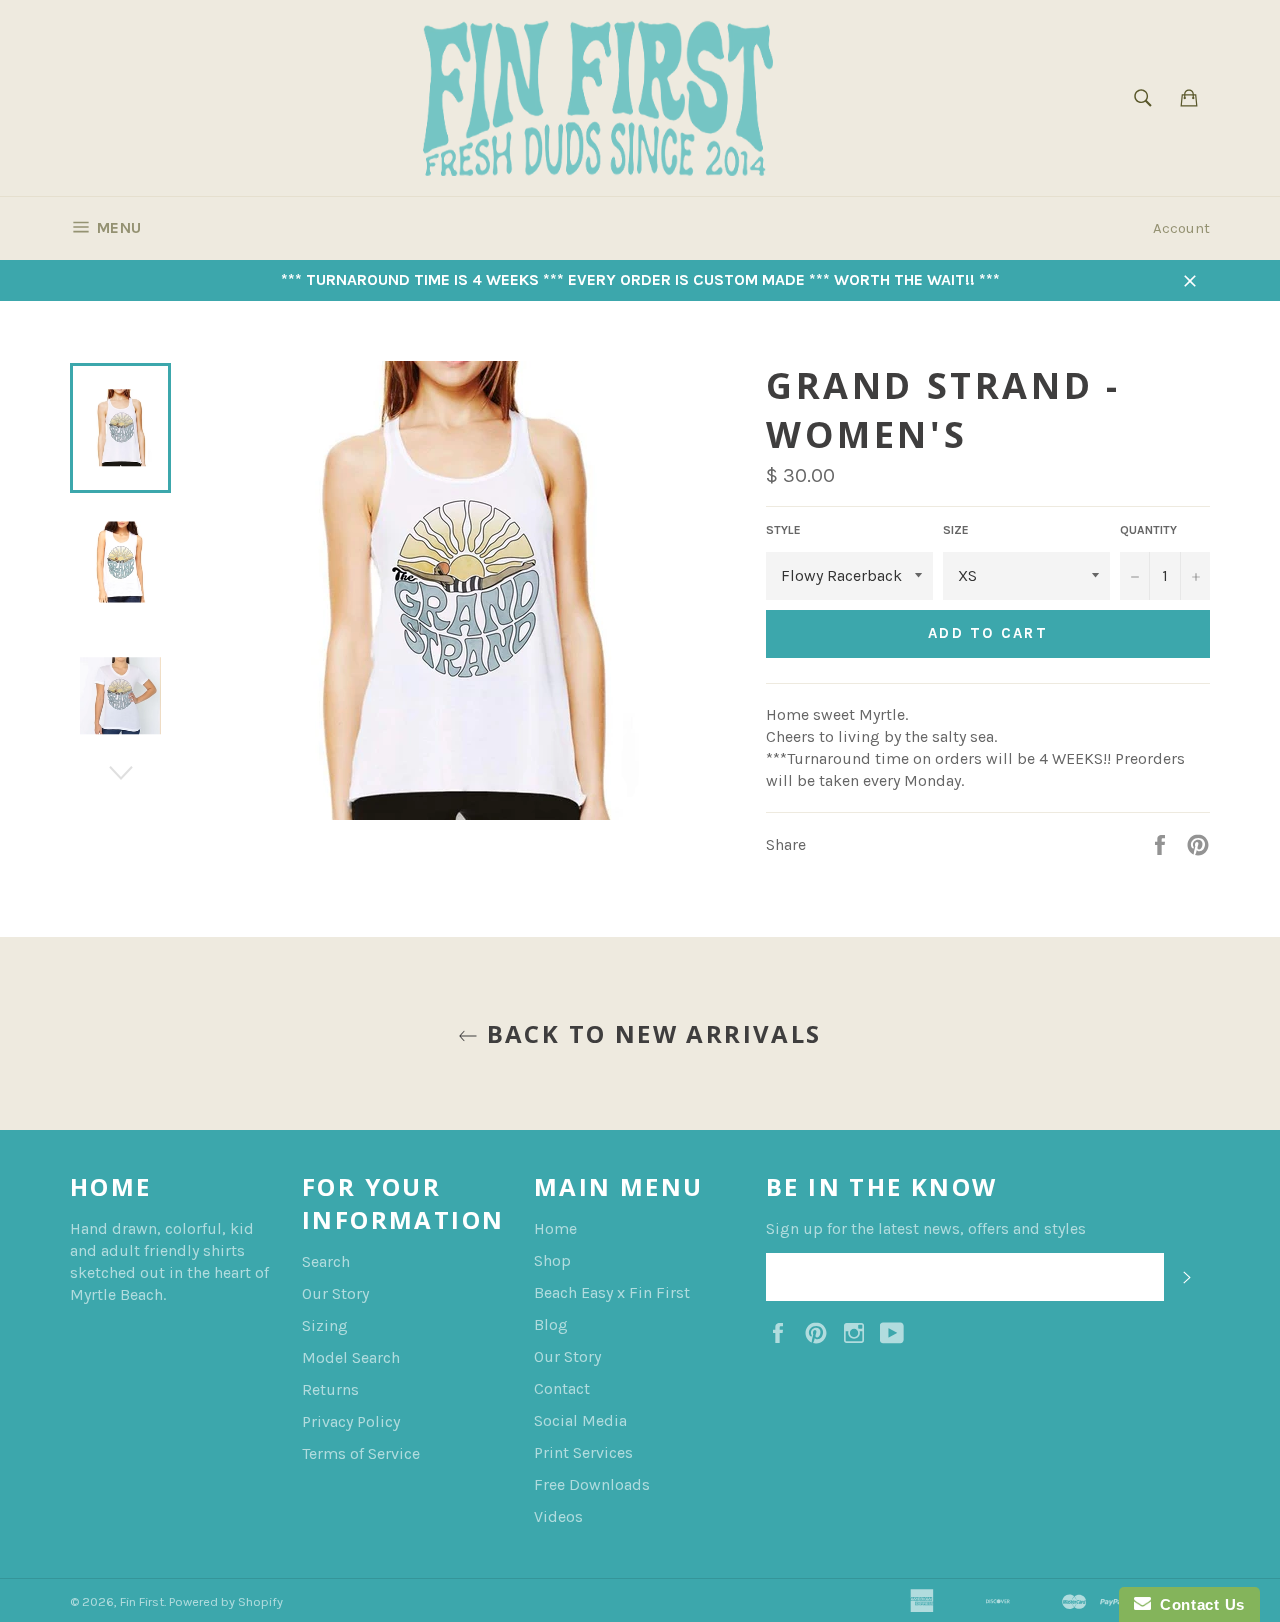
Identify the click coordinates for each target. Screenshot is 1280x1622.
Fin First (142, 1601)
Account (1181, 228)
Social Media (580, 1420)
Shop (552, 1260)
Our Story (335, 1293)
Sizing (325, 1325)
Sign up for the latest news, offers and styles (926, 1228)
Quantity (1148, 530)
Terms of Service (361, 1453)
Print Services (583, 1452)
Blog (551, 1324)
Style (783, 530)
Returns (330, 1389)
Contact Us (1198, 1604)
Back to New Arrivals (649, 1033)
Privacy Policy (351, 1421)
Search (326, 1261)
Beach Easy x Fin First (612, 1292)
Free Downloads (592, 1484)
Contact (562, 1388)
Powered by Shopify (226, 1601)
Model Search (351, 1357)
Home (555, 1228)
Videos (558, 1516)
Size (956, 530)
